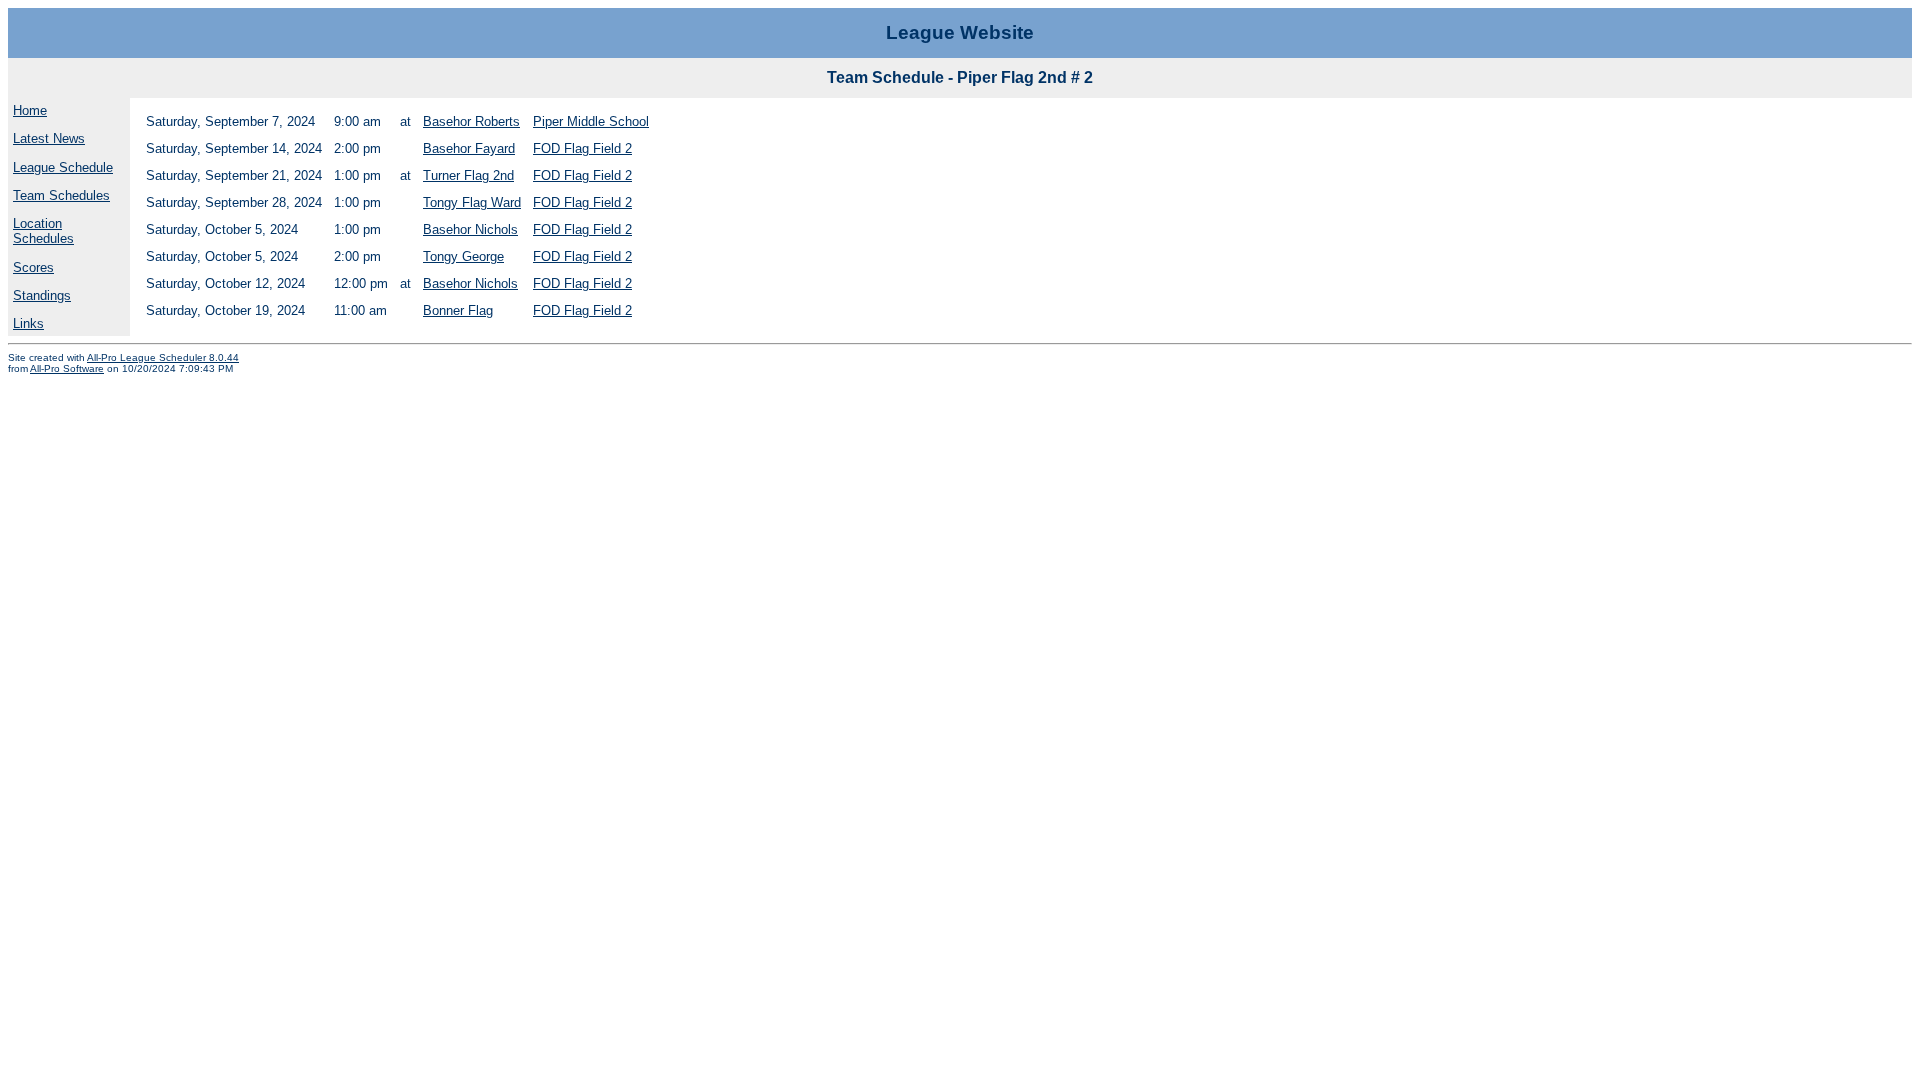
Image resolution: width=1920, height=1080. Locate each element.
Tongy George (463, 256)
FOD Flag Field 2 (582, 148)
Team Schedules (61, 195)
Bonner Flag (458, 310)
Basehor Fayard (469, 148)
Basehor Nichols (470, 229)
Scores (33, 267)
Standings (42, 295)
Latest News (49, 138)
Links (28, 323)
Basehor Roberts (471, 121)
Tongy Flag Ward (472, 202)
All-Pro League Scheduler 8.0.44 (163, 357)
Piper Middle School (591, 121)
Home (30, 110)
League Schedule (63, 167)
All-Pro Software (67, 368)
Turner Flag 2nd (468, 175)
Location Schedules (43, 231)
